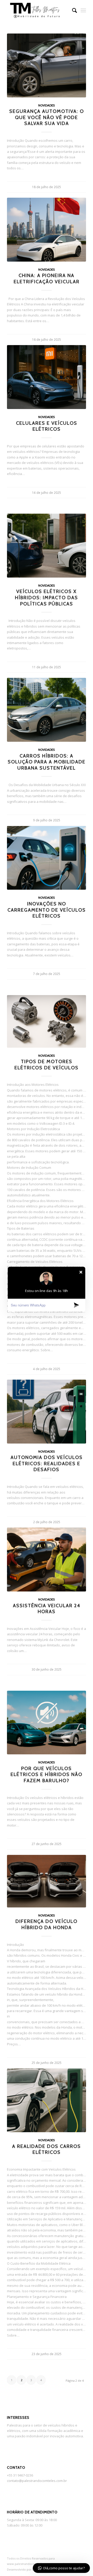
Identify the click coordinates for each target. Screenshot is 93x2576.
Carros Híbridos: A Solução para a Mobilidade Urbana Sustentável (47, 762)
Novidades (47, 105)
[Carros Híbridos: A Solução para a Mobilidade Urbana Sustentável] (47, 710)
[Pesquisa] (72, 10)
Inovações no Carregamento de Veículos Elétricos (47, 910)
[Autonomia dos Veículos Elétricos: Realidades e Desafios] (47, 1412)
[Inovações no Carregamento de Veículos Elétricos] (47, 858)
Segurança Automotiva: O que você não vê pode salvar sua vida (47, 117)
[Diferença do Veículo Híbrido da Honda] (47, 1881)
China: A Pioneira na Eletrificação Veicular (47, 278)
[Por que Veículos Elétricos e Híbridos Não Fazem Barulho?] (47, 1723)
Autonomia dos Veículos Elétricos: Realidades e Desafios (47, 1463)
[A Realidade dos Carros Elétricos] (47, 2100)
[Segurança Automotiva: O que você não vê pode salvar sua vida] (47, 65)
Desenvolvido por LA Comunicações (32, 2569)
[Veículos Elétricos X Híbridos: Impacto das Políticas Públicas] (47, 546)
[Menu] (83, 10)
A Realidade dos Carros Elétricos (47, 2149)
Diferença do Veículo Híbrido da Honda (47, 1924)
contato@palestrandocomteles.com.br (37, 2481)
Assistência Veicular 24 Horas (47, 1609)
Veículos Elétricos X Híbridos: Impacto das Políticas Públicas (47, 597)
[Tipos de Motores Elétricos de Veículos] (47, 1021)
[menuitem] (72, 10)
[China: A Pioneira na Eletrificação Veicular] (47, 230)
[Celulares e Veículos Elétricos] (47, 377)
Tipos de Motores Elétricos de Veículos (47, 1065)
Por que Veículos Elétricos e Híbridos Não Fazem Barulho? (47, 1774)
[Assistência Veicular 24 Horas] (47, 1560)
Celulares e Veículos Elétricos (47, 426)
